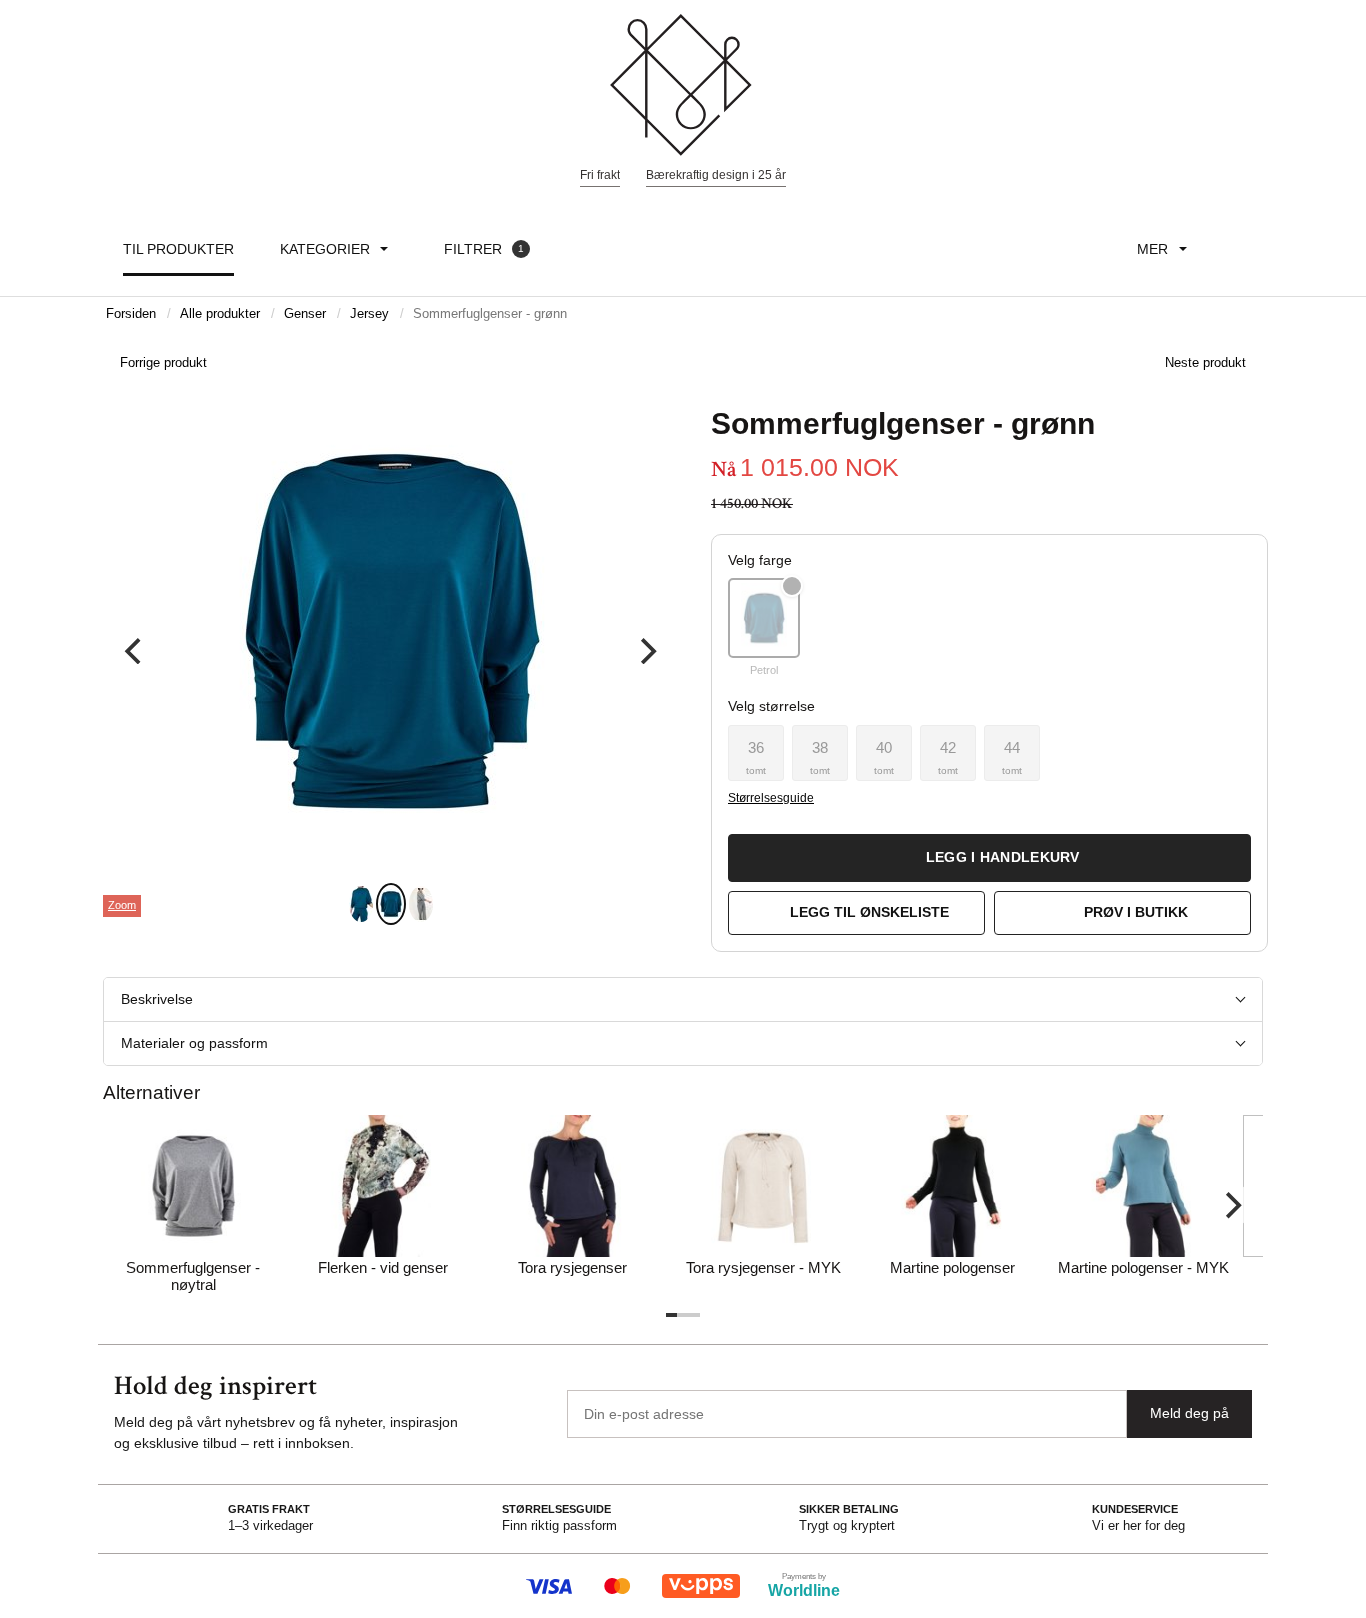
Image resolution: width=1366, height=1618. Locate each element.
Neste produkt (1205, 362)
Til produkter (178, 249)
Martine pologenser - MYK (1143, 1267)
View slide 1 (361, 904)
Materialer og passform (194, 1043)
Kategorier (325, 249)
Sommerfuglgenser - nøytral (193, 1276)
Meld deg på (1189, 1413)
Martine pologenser (952, 1267)
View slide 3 (421, 904)
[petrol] (764, 618)
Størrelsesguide (770, 798)
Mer (1152, 249)
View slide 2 (391, 904)
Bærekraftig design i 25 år (716, 175)
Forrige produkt (163, 362)
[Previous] (135, 651)
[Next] (646, 651)
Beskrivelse (157, 999)
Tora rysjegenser (572, 1267)
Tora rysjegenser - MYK (763, 1267)
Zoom (122, 905)
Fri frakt (600, 175)
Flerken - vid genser (383, 1267)
